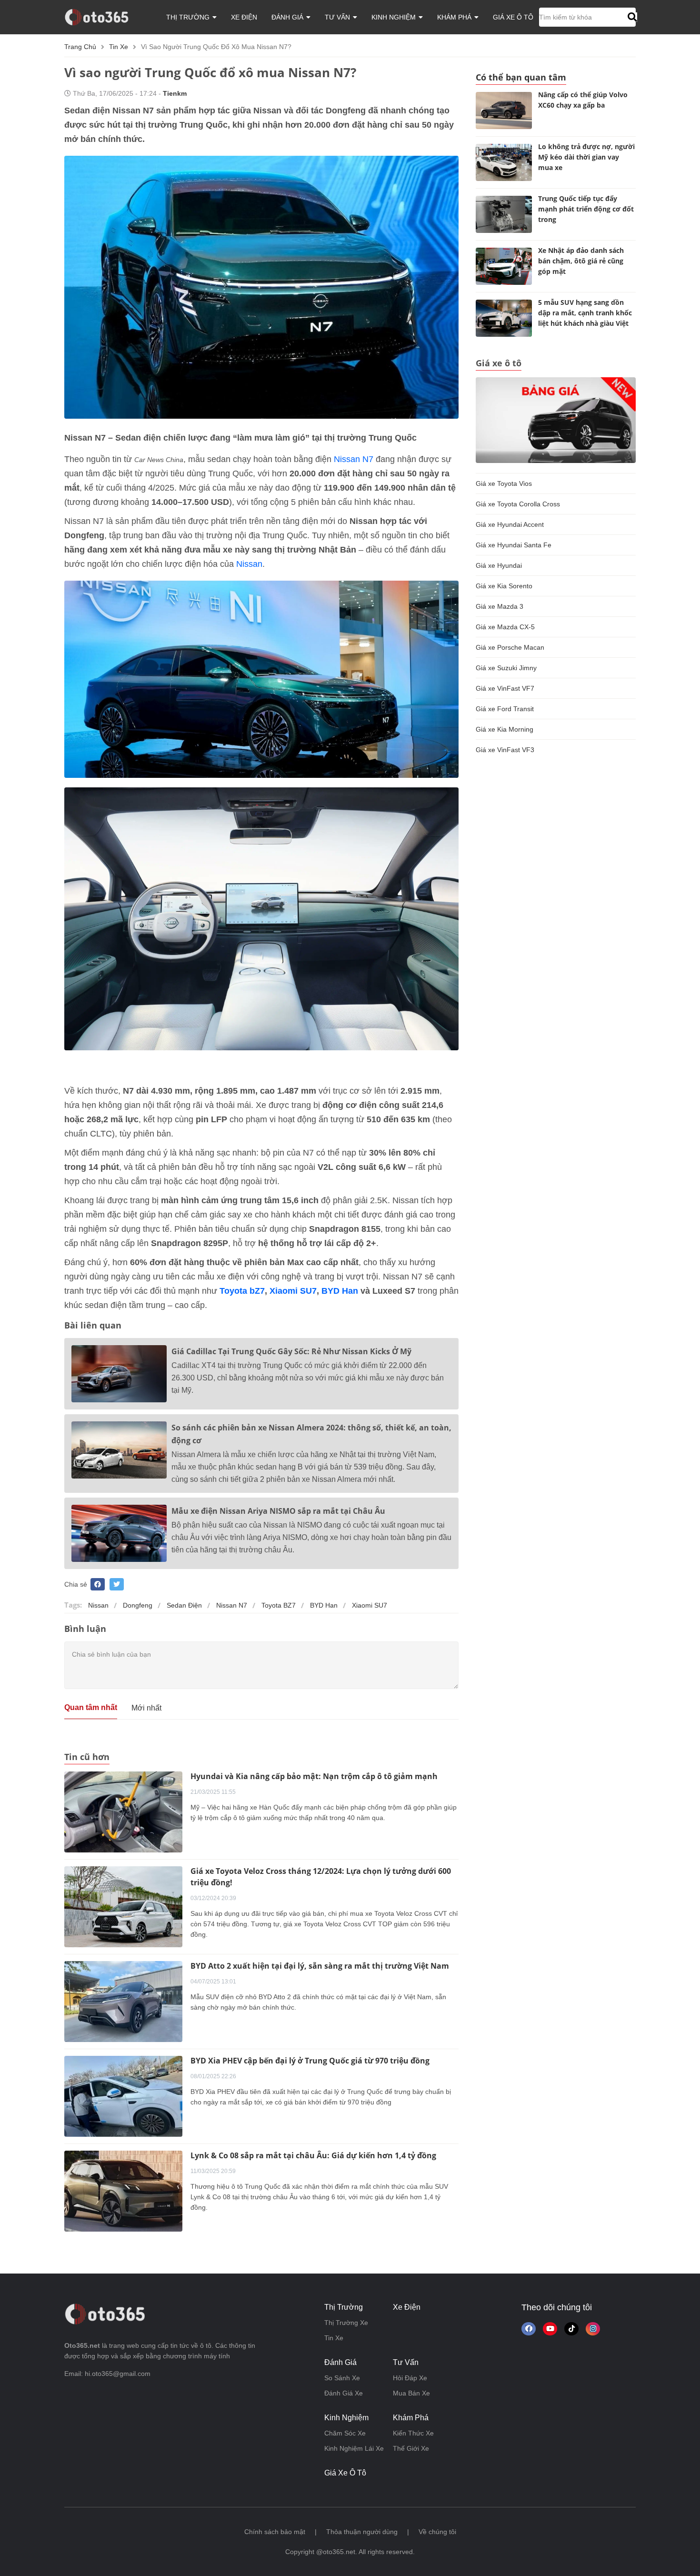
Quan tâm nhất (91, 1707)
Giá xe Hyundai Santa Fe (514, 545)
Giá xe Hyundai (499, 565)
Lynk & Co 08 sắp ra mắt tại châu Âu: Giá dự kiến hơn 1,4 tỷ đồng (313, 2155)
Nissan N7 (354, 459)
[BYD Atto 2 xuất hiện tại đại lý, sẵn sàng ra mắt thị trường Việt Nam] (123, 2001)
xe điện (244, 17)
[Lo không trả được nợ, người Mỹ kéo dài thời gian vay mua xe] (504, 162)
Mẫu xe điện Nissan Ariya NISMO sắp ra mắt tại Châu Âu (278, 1511)
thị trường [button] (189, 17)
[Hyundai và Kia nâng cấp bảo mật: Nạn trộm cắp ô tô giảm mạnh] (123, 1811)
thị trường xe (346, 2323)
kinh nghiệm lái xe (354, 2448)
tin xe (119, 47)
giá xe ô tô (513, 17)
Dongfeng (138, 1605)
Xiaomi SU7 (293, 1291)
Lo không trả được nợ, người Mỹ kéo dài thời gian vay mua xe (586, 157)
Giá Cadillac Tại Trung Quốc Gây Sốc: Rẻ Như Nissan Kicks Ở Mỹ (291, 1351)
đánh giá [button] (288, 17)
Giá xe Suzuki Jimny (506, 668)
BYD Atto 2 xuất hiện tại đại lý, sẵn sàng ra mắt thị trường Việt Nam (320, 1966)
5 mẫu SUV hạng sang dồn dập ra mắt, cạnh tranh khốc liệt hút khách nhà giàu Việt (585, 313)
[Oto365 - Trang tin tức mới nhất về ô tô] (102, 17)
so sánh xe (342, 2378)
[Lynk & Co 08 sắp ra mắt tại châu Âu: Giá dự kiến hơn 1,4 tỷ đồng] (123, 2191)
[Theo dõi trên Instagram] (593, 2329)
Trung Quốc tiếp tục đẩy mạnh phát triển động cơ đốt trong (586, 209)
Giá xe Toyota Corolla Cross (518, 504)
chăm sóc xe (345, 2433)
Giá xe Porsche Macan (510, 647)
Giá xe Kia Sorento (504, 586)
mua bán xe (411, 2393)
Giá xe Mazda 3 (500, 606)
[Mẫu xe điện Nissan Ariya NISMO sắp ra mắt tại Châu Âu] (119, 1533)
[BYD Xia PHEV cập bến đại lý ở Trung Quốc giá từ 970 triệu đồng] (123, 2096)
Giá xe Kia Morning (505, 729)
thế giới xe (411, 2448)
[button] (631, 17)
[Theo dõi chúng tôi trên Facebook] (529, 2329)
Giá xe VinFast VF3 (505, 750)
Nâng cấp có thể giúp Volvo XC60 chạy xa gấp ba (583, 100)
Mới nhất (146, 1708)
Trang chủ (80, 47)
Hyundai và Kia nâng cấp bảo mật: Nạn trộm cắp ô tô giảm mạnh (314, 1776)
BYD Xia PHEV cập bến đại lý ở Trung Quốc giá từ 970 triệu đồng (310, 2061)
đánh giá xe (344, 2393)
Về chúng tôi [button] (437, 2532)
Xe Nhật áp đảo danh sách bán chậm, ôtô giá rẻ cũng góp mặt (581, 261)
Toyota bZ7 (242, 1291)
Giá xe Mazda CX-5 (505, 627)
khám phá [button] (455, 17)
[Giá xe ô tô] (556, 420)
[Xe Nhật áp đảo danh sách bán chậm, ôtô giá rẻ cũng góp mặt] (504, 266)
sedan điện (184, 1605)
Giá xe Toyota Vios (504, 483)
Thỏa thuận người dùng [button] (362, 2532)
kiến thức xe (413, 2433)
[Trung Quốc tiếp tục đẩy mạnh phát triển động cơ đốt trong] (504, 214)
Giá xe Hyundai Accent (510, 524)
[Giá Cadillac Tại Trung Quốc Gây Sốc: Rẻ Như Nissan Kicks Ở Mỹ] (119, 1374)
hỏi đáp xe (410, 2378)
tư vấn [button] (338, 17)
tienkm (175, 93)
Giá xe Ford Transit (505, 709)
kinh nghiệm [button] (395, 17)
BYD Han (340, 1291)
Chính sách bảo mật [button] (275, 2532)
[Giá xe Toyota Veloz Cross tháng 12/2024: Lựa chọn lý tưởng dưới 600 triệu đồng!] (123, 1906)
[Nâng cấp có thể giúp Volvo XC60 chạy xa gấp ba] (504, 111)
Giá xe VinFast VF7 (505, 688)
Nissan (249, 564)
